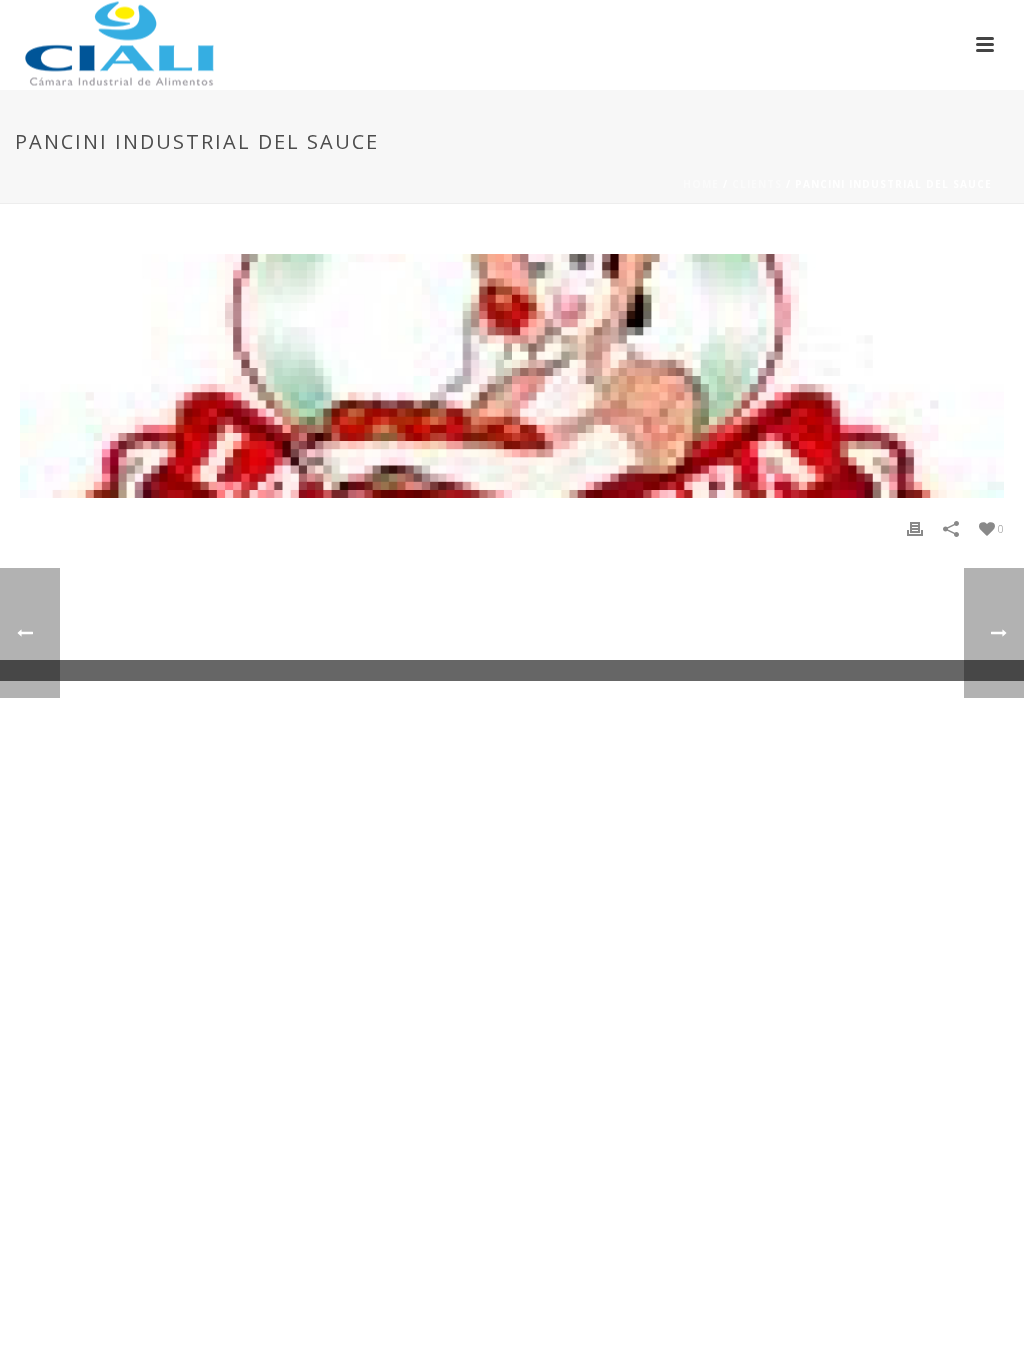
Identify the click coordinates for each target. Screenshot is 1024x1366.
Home (701, 184)
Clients (757, 184)
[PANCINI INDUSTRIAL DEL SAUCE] (512, 376)
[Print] (915, 529)
